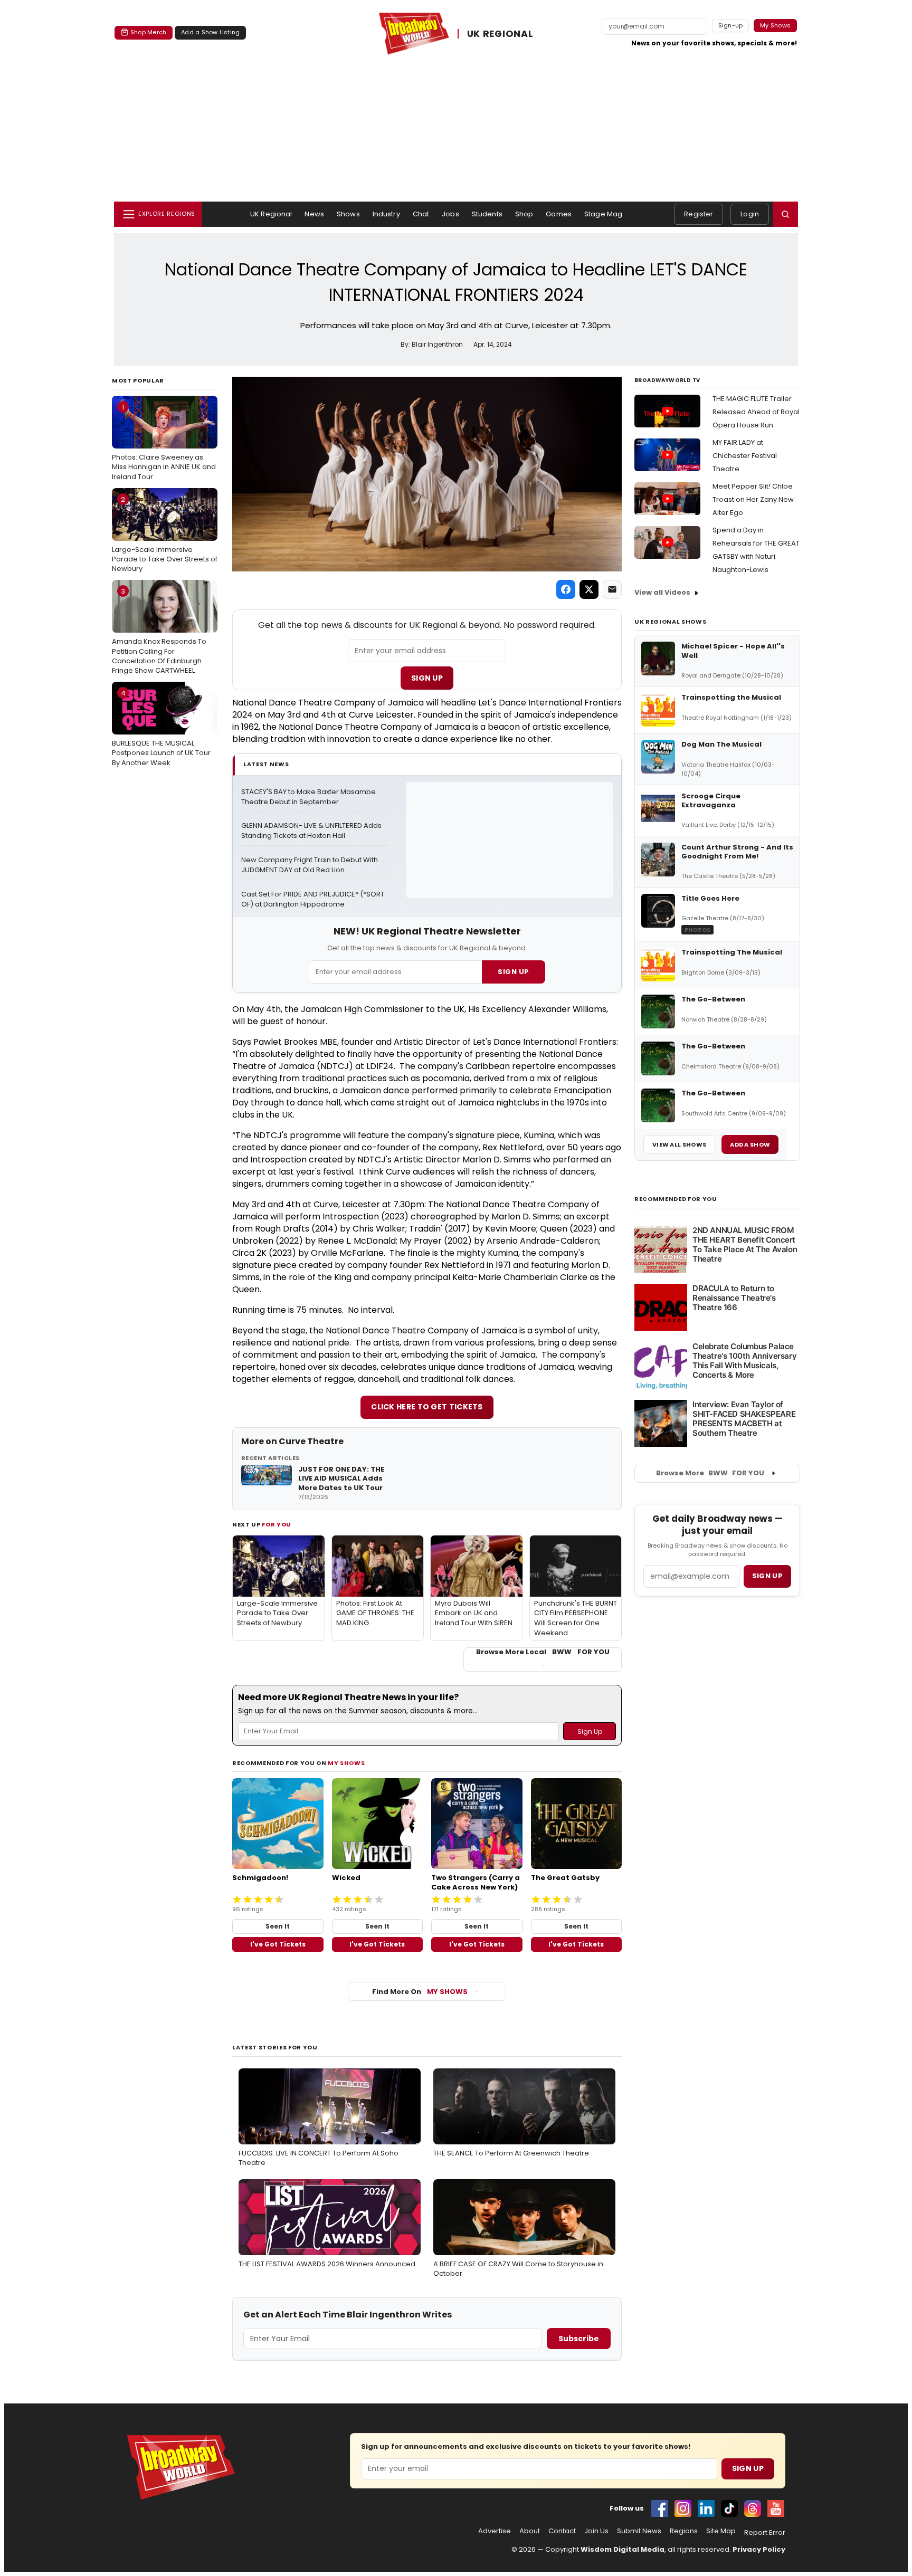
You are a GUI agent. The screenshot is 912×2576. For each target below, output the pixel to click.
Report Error (765, 2533)
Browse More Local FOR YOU (543, 1652)
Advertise (495, 2531)
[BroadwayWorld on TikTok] (729, 2508)
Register (699, 214)
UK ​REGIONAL (500, 34)
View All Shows (679, 1144)
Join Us (596, 2531)
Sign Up (427, 678)
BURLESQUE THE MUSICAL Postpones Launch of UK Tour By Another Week (161, 728)
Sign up (767, 1576)
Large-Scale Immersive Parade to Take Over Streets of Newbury (165, 534)
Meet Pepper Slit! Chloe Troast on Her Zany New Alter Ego (753, 499)
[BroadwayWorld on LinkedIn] (706, 2508)
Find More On (420, 1992)
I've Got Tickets (278, 1944)
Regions (684, 2531)
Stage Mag (603, 214)
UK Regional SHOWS (670, 622)
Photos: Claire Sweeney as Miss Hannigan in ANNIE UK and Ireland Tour (164, 442)
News (314, 214)
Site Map (721, 2531)
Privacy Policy (759, 2549)
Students (487, 214)
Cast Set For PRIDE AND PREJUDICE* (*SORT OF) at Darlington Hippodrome (313, 899)
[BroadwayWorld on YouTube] (776, 2508)
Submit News (639, 2531)
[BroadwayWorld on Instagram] (683, 2508)
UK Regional (271, 214)
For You (277, 1524)
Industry (386, 214)
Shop (524, 214)
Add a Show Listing (210, 32)
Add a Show (750, 1144)
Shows (348, 214)
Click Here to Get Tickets (427, 1407)
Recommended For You (676, 1199)
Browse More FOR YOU (710, 1473)
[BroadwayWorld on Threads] (753, 2508)
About (530, 2531)
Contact (562, 2531)
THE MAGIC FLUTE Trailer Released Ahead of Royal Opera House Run (756, 412)
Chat (421, 214)
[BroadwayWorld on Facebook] (660, 2508)
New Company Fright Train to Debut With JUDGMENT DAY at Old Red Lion (310, 865)
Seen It (278, 1926)
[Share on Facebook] (566, 589)
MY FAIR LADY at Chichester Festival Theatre (745, 456)
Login (750, 214)
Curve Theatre (311, 1441)
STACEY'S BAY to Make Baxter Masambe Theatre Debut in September (309, 797)
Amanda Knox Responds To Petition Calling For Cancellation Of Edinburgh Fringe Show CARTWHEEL (159, 631)
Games (559, 214)
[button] (785, 214)
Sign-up (731, 25)
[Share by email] (612, 589)
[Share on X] (589, 589)
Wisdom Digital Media (623, 2549)
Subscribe (579, 2339)
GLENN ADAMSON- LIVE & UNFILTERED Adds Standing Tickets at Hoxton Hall (312, 831)
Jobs (450, 214)
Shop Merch (148, 32)
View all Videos (662, 592)
